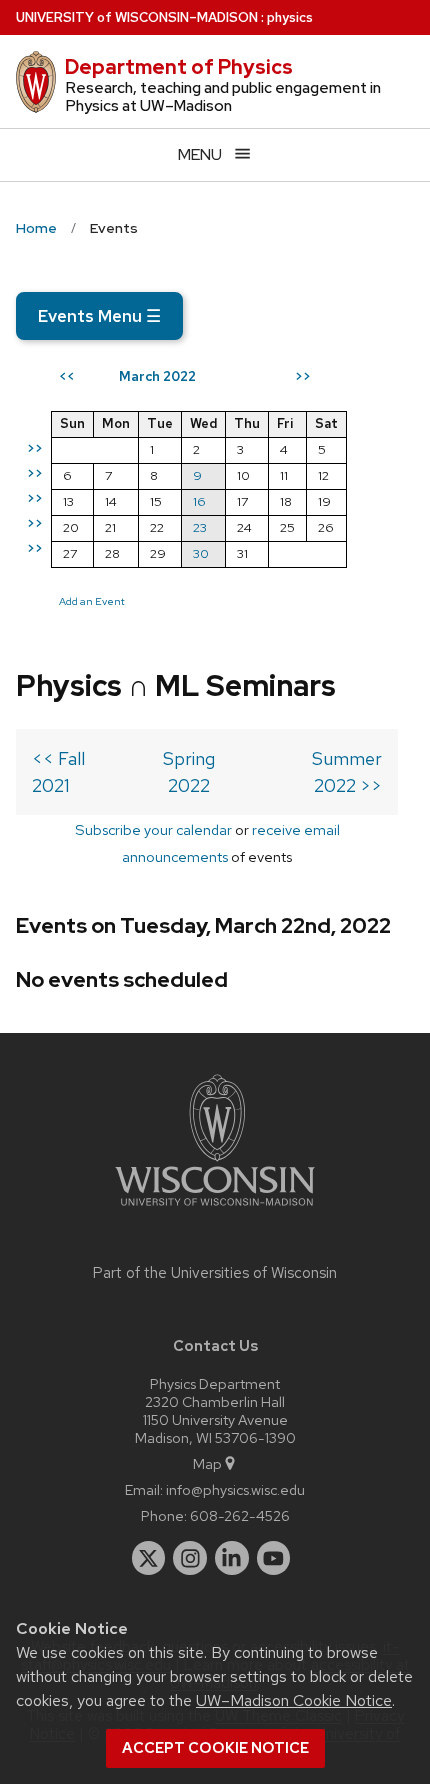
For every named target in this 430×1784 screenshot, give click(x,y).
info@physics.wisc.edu (235, 1489)
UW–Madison (137, 17)
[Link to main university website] (215, 1209)
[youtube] (274, 1558)
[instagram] (190, 1558)
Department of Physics (179, 67)
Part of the (215, 1273)
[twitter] (149, 1558)
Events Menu (99, 316)
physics (290, 17)
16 (199, 501)
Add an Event (92, 601)
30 (201, 553)
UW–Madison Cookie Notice (294, 1700)
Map (207, 1463)
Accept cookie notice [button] (215, 1748)
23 (200, 527)
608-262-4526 (240, 1515)
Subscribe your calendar (153, 829)
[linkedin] (232, 1558)
